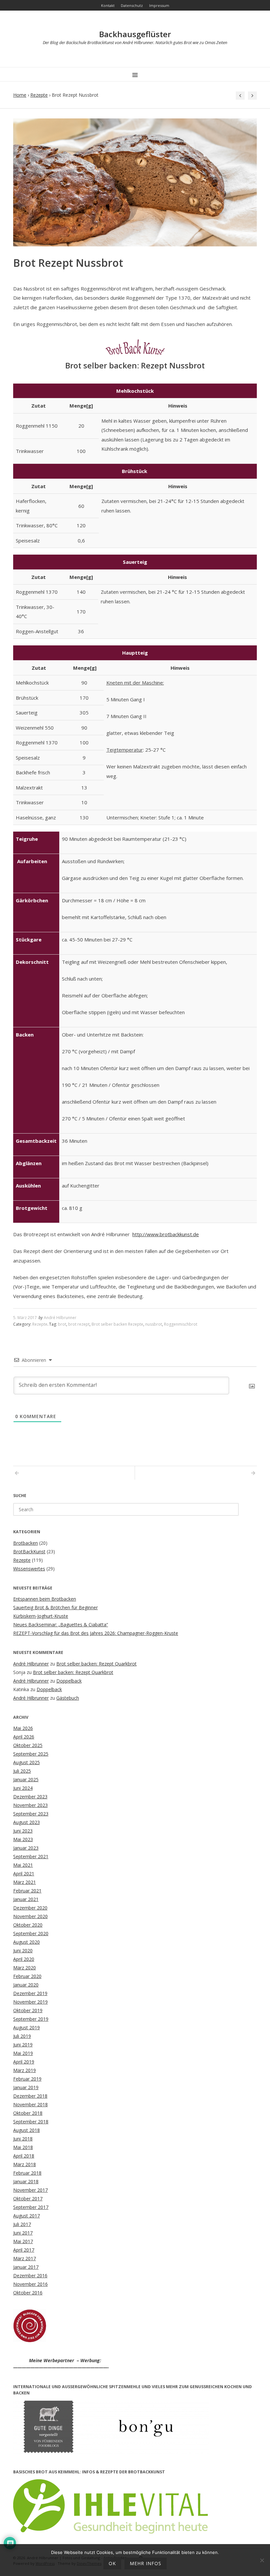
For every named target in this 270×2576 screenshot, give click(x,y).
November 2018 (30, 2104)
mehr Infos (146, 2563)
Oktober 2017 (28, 2199)
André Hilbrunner (60, 1318)
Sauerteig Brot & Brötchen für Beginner (55, 1607)
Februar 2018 (27, 2173)
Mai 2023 (23, 1839)
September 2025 (31, 1754)
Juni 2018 (23, 2139)
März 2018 (25, 2164)
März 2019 (25, 2070)
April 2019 (24, 2062)
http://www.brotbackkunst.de (166, 1234)
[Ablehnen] (262, 2560)
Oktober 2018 (28, 2113)
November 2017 (30, 2190)
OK (112, 2563)
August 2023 (27, 1822)
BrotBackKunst (29, 1551)
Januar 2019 (26, 2087)
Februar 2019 (27, 2079)
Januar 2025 (26, 1779)
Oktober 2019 (28, 2010)
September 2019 (31, 2019)
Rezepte (39, 95)
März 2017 (25, 2258)
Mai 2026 (23, 1728)
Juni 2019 (23, 2045)
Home (20, 95)
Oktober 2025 (28, 1745)
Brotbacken (26, 1543)
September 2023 (31, 1814)
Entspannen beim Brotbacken (45, 1599)
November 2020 (30, 1916)
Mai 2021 (23, 1865)
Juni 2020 (23, 1951)
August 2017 (27, 2216)
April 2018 (24, 2156)
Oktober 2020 (28, 1925)
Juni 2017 (23, 2233)
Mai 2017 (23, 2241)
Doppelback (69, 1681)
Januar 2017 (26, 2267)
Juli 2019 (22, 2036)
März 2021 (25, 1882)
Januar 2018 (26, 2181)
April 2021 (24, 1874)
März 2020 (25, 1968)
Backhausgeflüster (135, 34)
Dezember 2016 (30, 2276)
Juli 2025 (22, 1771)
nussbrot (154, 1324)
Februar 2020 (27, 1976)
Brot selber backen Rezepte (117, 1324)
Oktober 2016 (28, 2293)
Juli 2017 (22, 2224)
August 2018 (27, 2130)
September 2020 (31, 1933)
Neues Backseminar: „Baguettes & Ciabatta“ (61, 1625)
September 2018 (31, 2122)
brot (62, 1324)
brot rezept (79, 1324)
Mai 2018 (23, 2147)
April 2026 (24, 1737)
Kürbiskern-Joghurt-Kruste (41, 1616)
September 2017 (31, 2207)
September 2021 (31, 1856)
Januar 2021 (26, 1899)
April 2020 (24, 1959)
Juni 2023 (23, 1831)
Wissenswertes (29, 1569)
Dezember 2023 (30, 1797)
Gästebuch (68, 1698)
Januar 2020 (26, 1985)
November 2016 (30, 2284)
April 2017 (24, 2250)
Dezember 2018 (30, 2096)
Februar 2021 (27, 1891)
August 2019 (27, 2027)
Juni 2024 (23, 1788)
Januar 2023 (26, 1848)
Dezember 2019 (30, 1993)
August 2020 (27, 1942)
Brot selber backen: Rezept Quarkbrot (96, 1664)
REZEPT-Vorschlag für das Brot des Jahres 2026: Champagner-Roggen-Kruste (96, 1633)
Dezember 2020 (30, 1908)
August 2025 (27, 1762)
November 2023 (30, 1805)
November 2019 (30, 2002)
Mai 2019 (23, 2053)
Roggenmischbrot (181, 1324)
